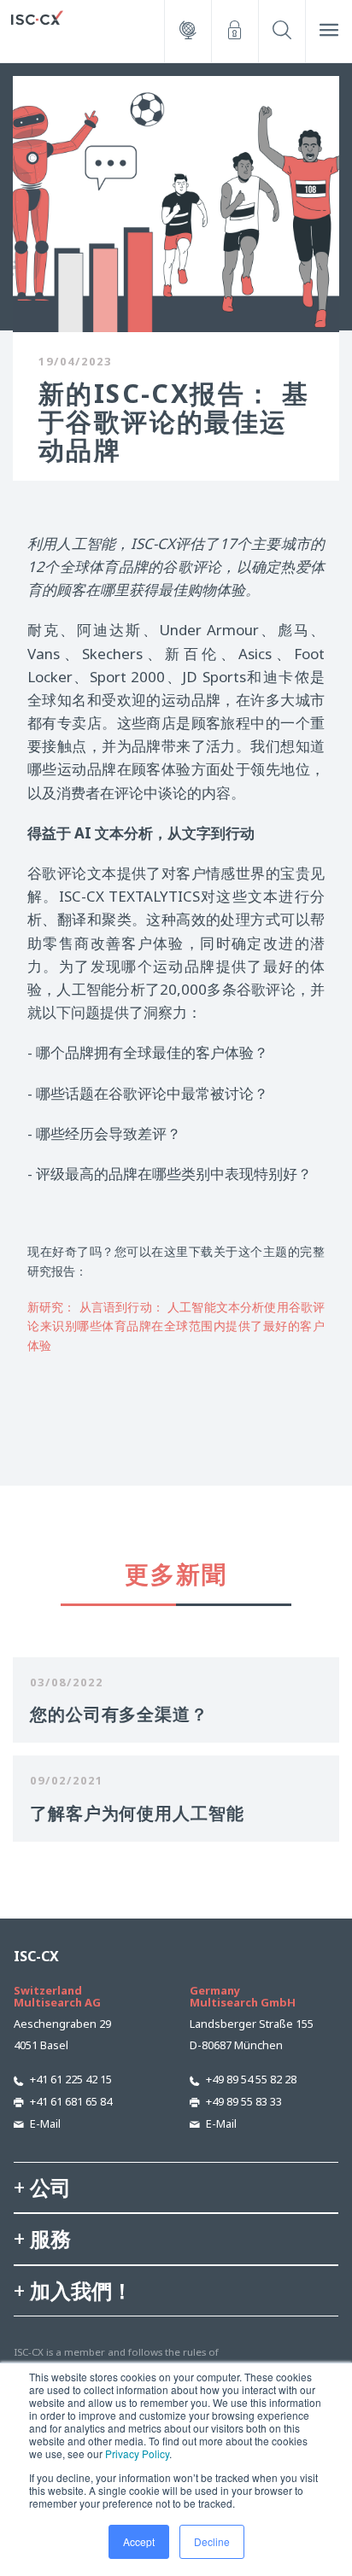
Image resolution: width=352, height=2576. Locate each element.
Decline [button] (212, 2541)
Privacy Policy (137, 2453)
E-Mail (45, 2123)
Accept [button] (139, 2541)
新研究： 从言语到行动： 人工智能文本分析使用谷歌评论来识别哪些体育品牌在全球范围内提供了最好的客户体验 (176, 1326)
